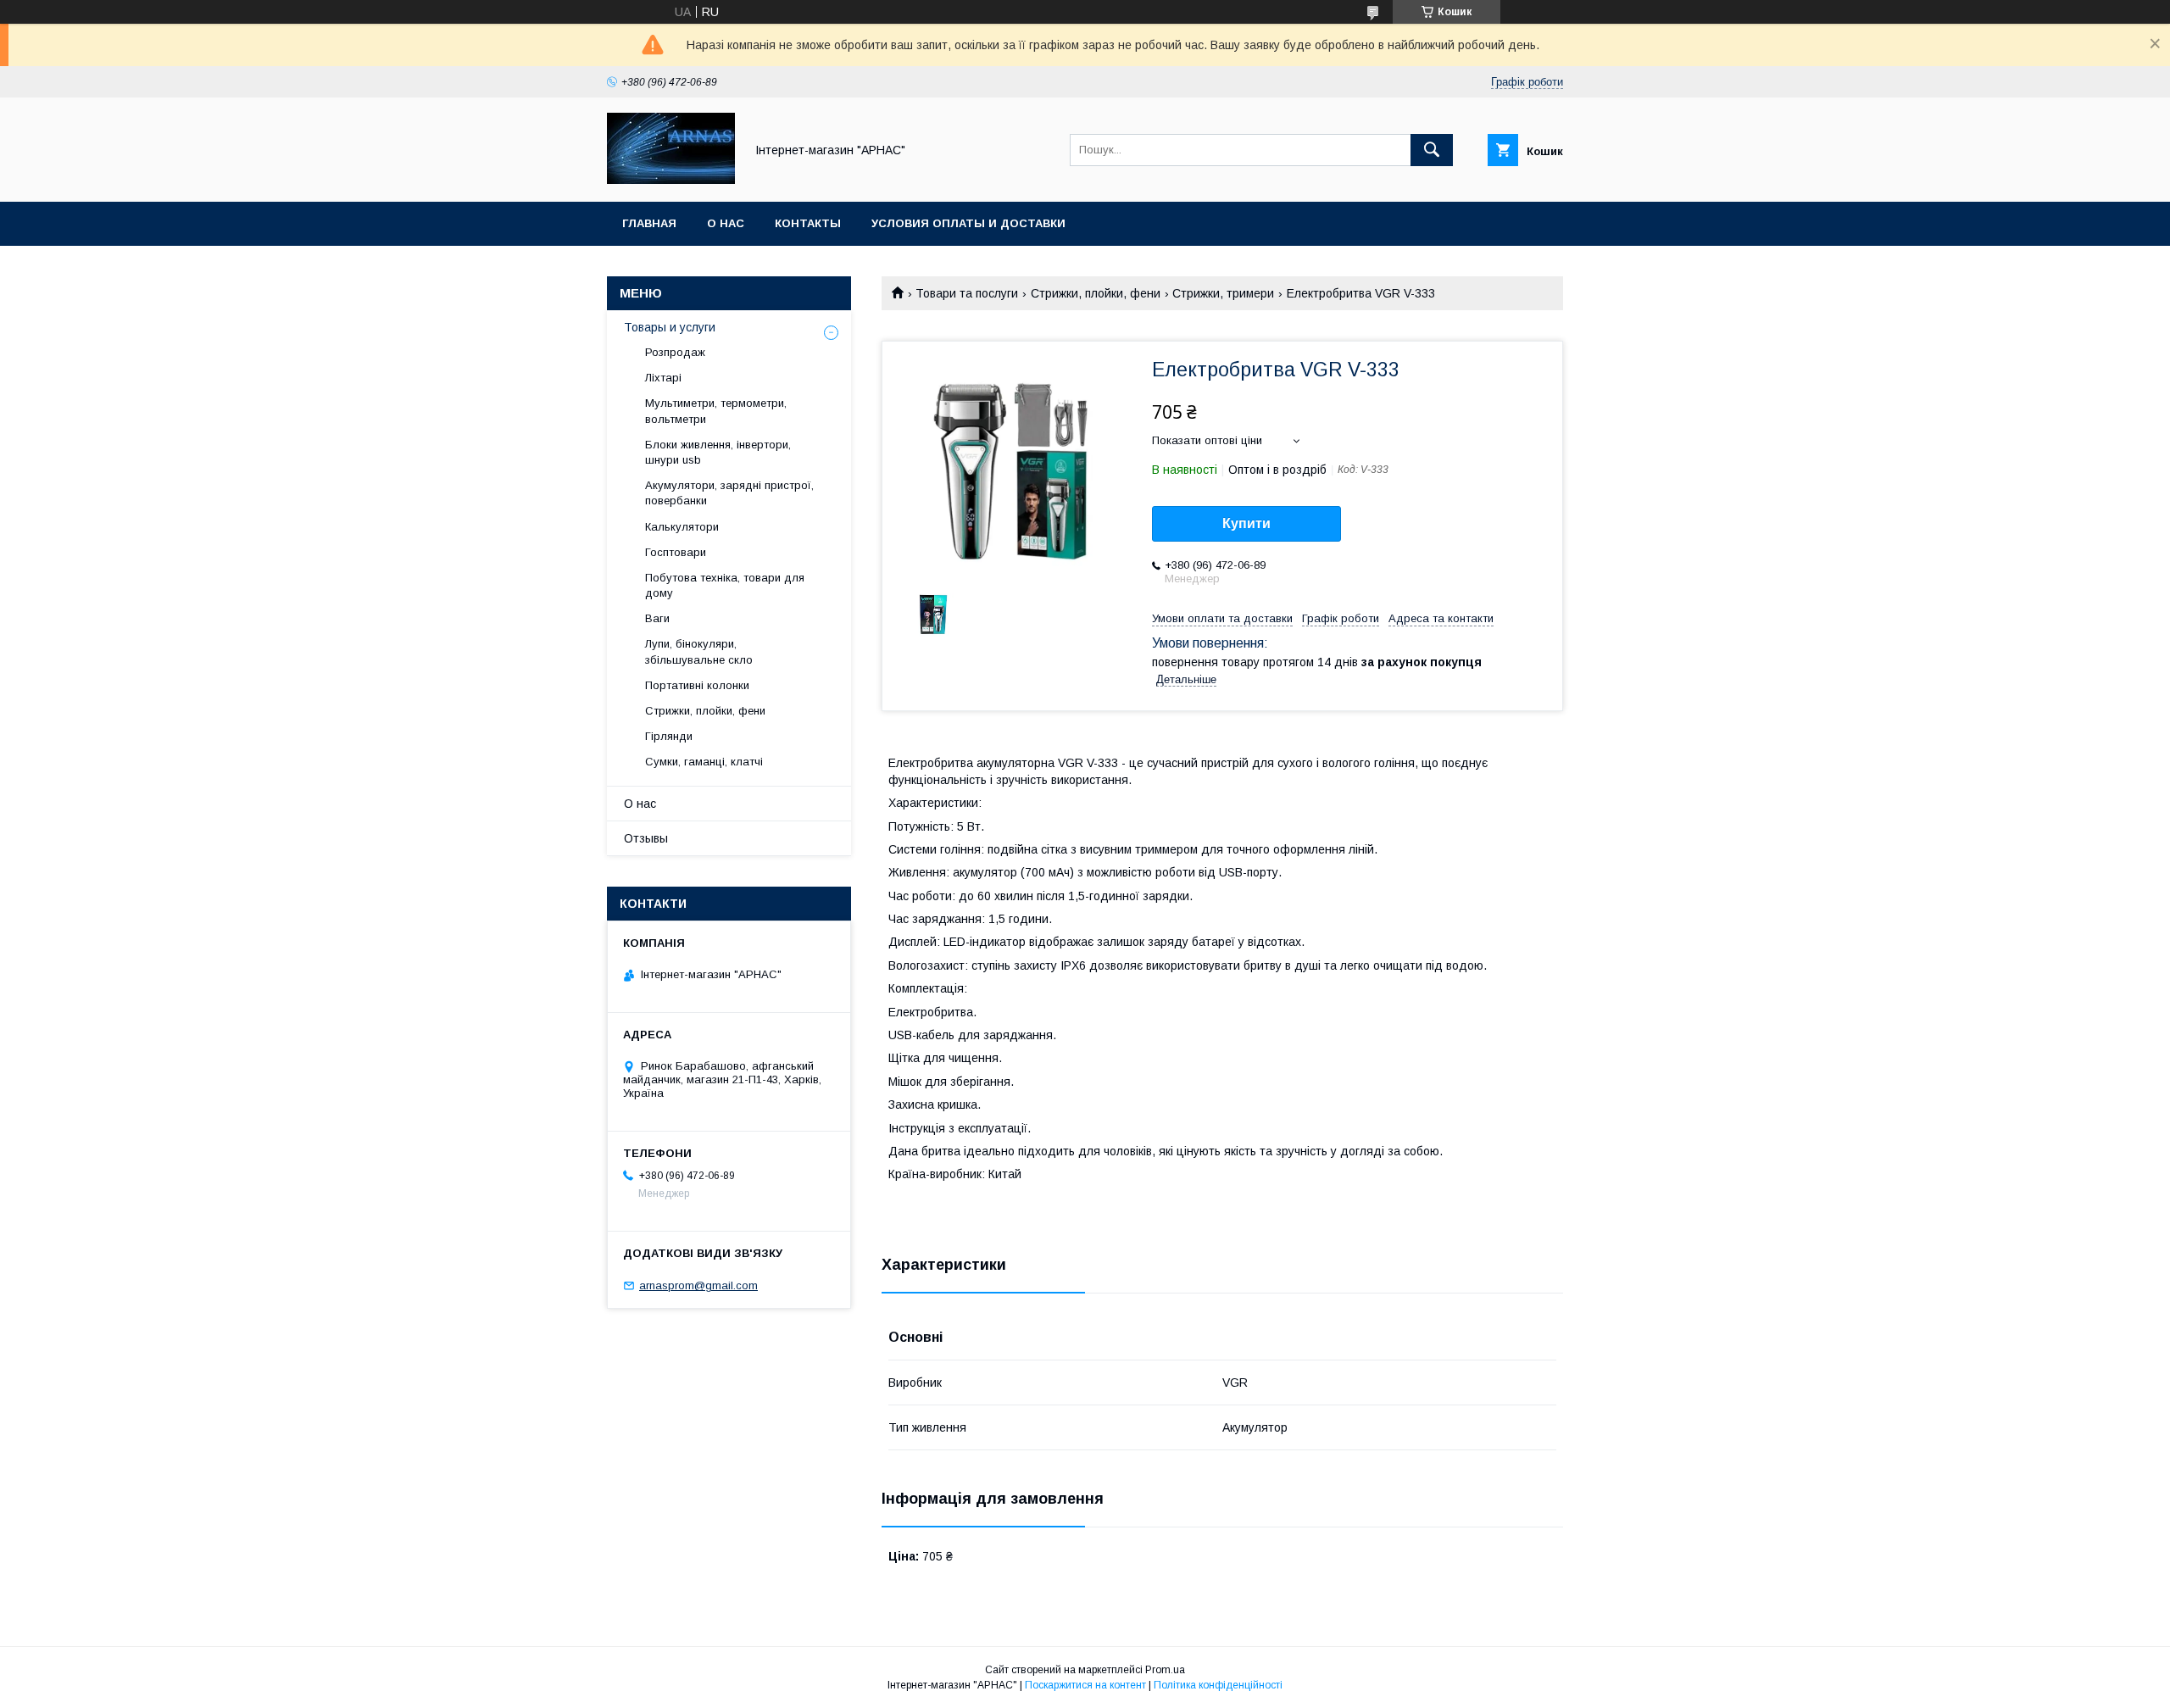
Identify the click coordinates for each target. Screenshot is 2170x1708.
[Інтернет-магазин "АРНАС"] (671, 180)
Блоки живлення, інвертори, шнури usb (718, 452)
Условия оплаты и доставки (968, 223)
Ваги (657, 618)
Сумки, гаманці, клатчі (704, 762)
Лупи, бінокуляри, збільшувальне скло (699, 651)
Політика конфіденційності (1218, 1685)
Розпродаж (675, 352)
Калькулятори (682, 527)
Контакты (808, 223)
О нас (726, 223)
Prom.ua (1165, 1670)
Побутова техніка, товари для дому (725, 585)
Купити (1246, 523)
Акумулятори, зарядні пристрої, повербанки (729, 493)
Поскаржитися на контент (1085, 1685)
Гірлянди (669, 736)
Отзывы (646, 838)
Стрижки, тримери (1223, 293)
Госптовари (676, 552)
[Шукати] (1432, 150)
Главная (649, 223)
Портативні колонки (697, 685)
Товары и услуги (670, 327)
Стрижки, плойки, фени (1096, 293)
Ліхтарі (663, 378)
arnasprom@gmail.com (698, 1285)
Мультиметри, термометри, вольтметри (716, 411)
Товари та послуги (967, 293)
